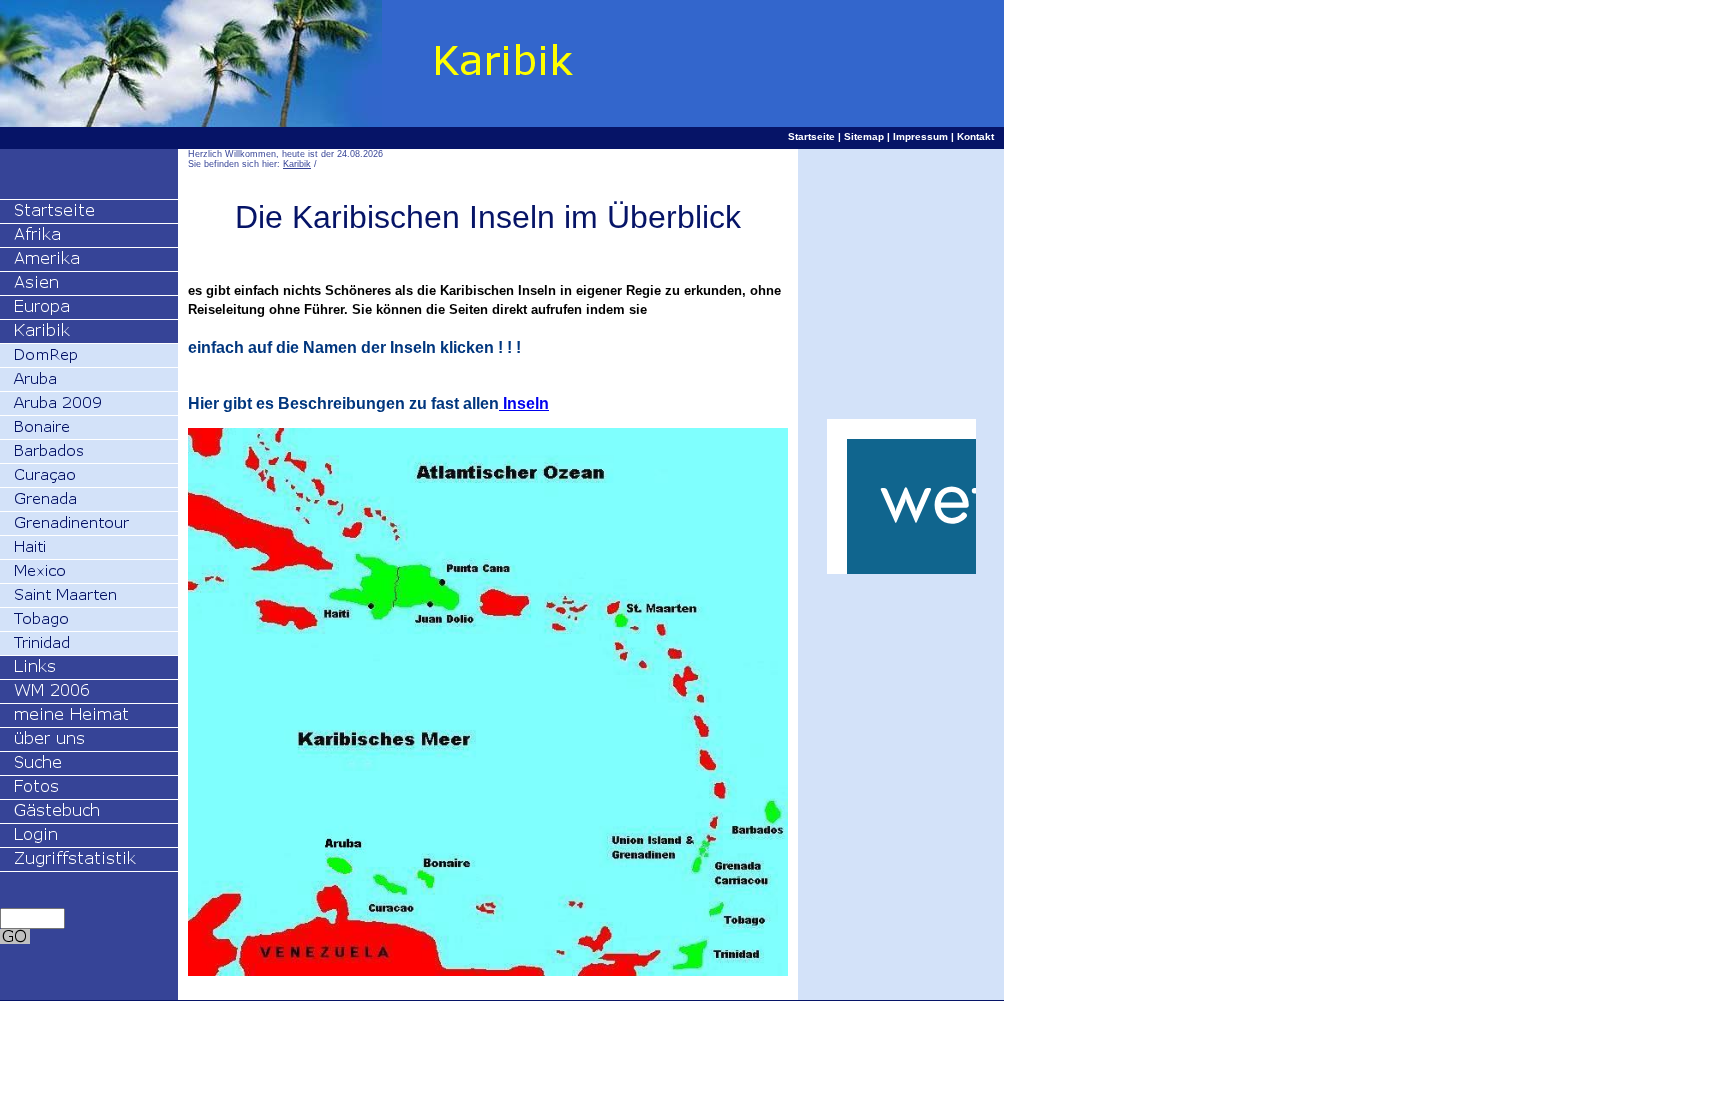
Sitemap (864, 136)
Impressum (920, 136)
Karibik (297, 164)
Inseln (524, 403)
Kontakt (975, 136)
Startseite (811, 136)
